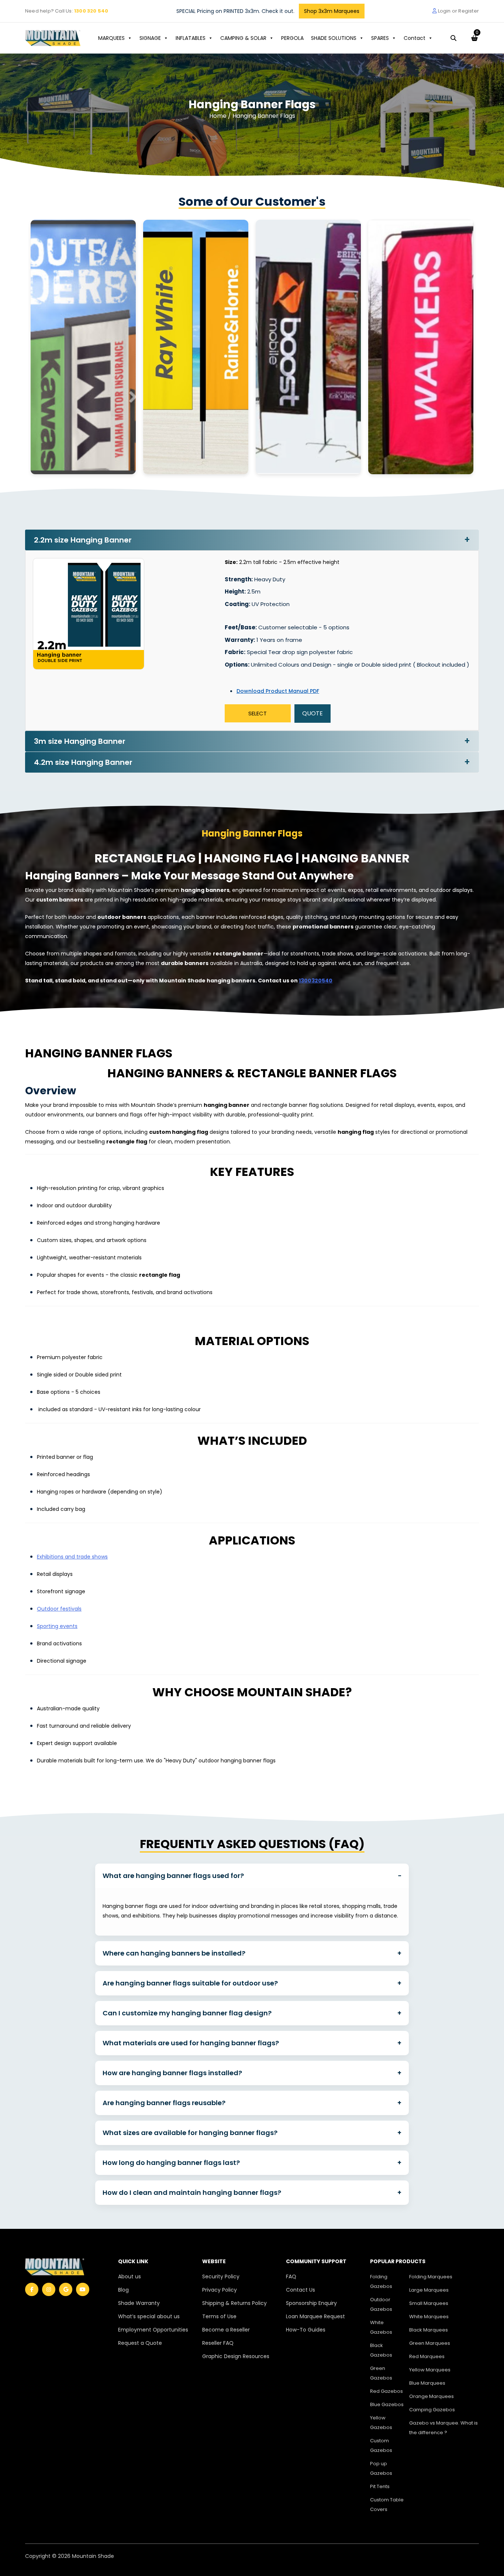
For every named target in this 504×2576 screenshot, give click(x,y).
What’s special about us (149, 2316)
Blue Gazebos (387, 2404)
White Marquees (429, 2317)
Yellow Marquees (430, 2370)
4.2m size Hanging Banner (83, 762)
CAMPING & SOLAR (243, 38)
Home (219, 116)
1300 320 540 (91, 11)
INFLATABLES (191, 38)
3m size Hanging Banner (80, 741)
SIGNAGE (150, 38)
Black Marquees (429, 2330)
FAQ (291, 2276)
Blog (123, 2290)
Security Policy (221, 2276)
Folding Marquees (431, 2277)
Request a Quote (140, 2343)
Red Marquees (427, 2356)
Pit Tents (380, 2486)
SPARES (380, 38)
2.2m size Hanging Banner (83, 540)
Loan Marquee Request (315, 2316)
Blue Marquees (427, 2383)
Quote (313, 713)
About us (130, 2276)
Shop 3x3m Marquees (332, 11)
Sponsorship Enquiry (311, 2303)
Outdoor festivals (59, 1609)
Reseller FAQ (218, 2343)
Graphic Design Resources (236, 2356)
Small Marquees (429, 2303)
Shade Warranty (139, 2303)
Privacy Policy (220, 2290)
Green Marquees (430, 2343)
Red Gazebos (386, 2391)
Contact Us (301, 2290)
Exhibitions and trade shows (72, 1557)
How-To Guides (306, 2330)
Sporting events (57, 1626)
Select (258, 713)
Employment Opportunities (153, 2330)
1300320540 (316, 981)
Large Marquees (429, 2290)
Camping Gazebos (432, 2410)
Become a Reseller (226, 2330)
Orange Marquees (431, 2396)
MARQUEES (111, 38)
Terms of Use (219, 2316)
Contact (415, 38)
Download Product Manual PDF (278, 691)
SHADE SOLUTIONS (334, 38)
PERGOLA (292, 38)
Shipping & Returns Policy (234, 2303)
